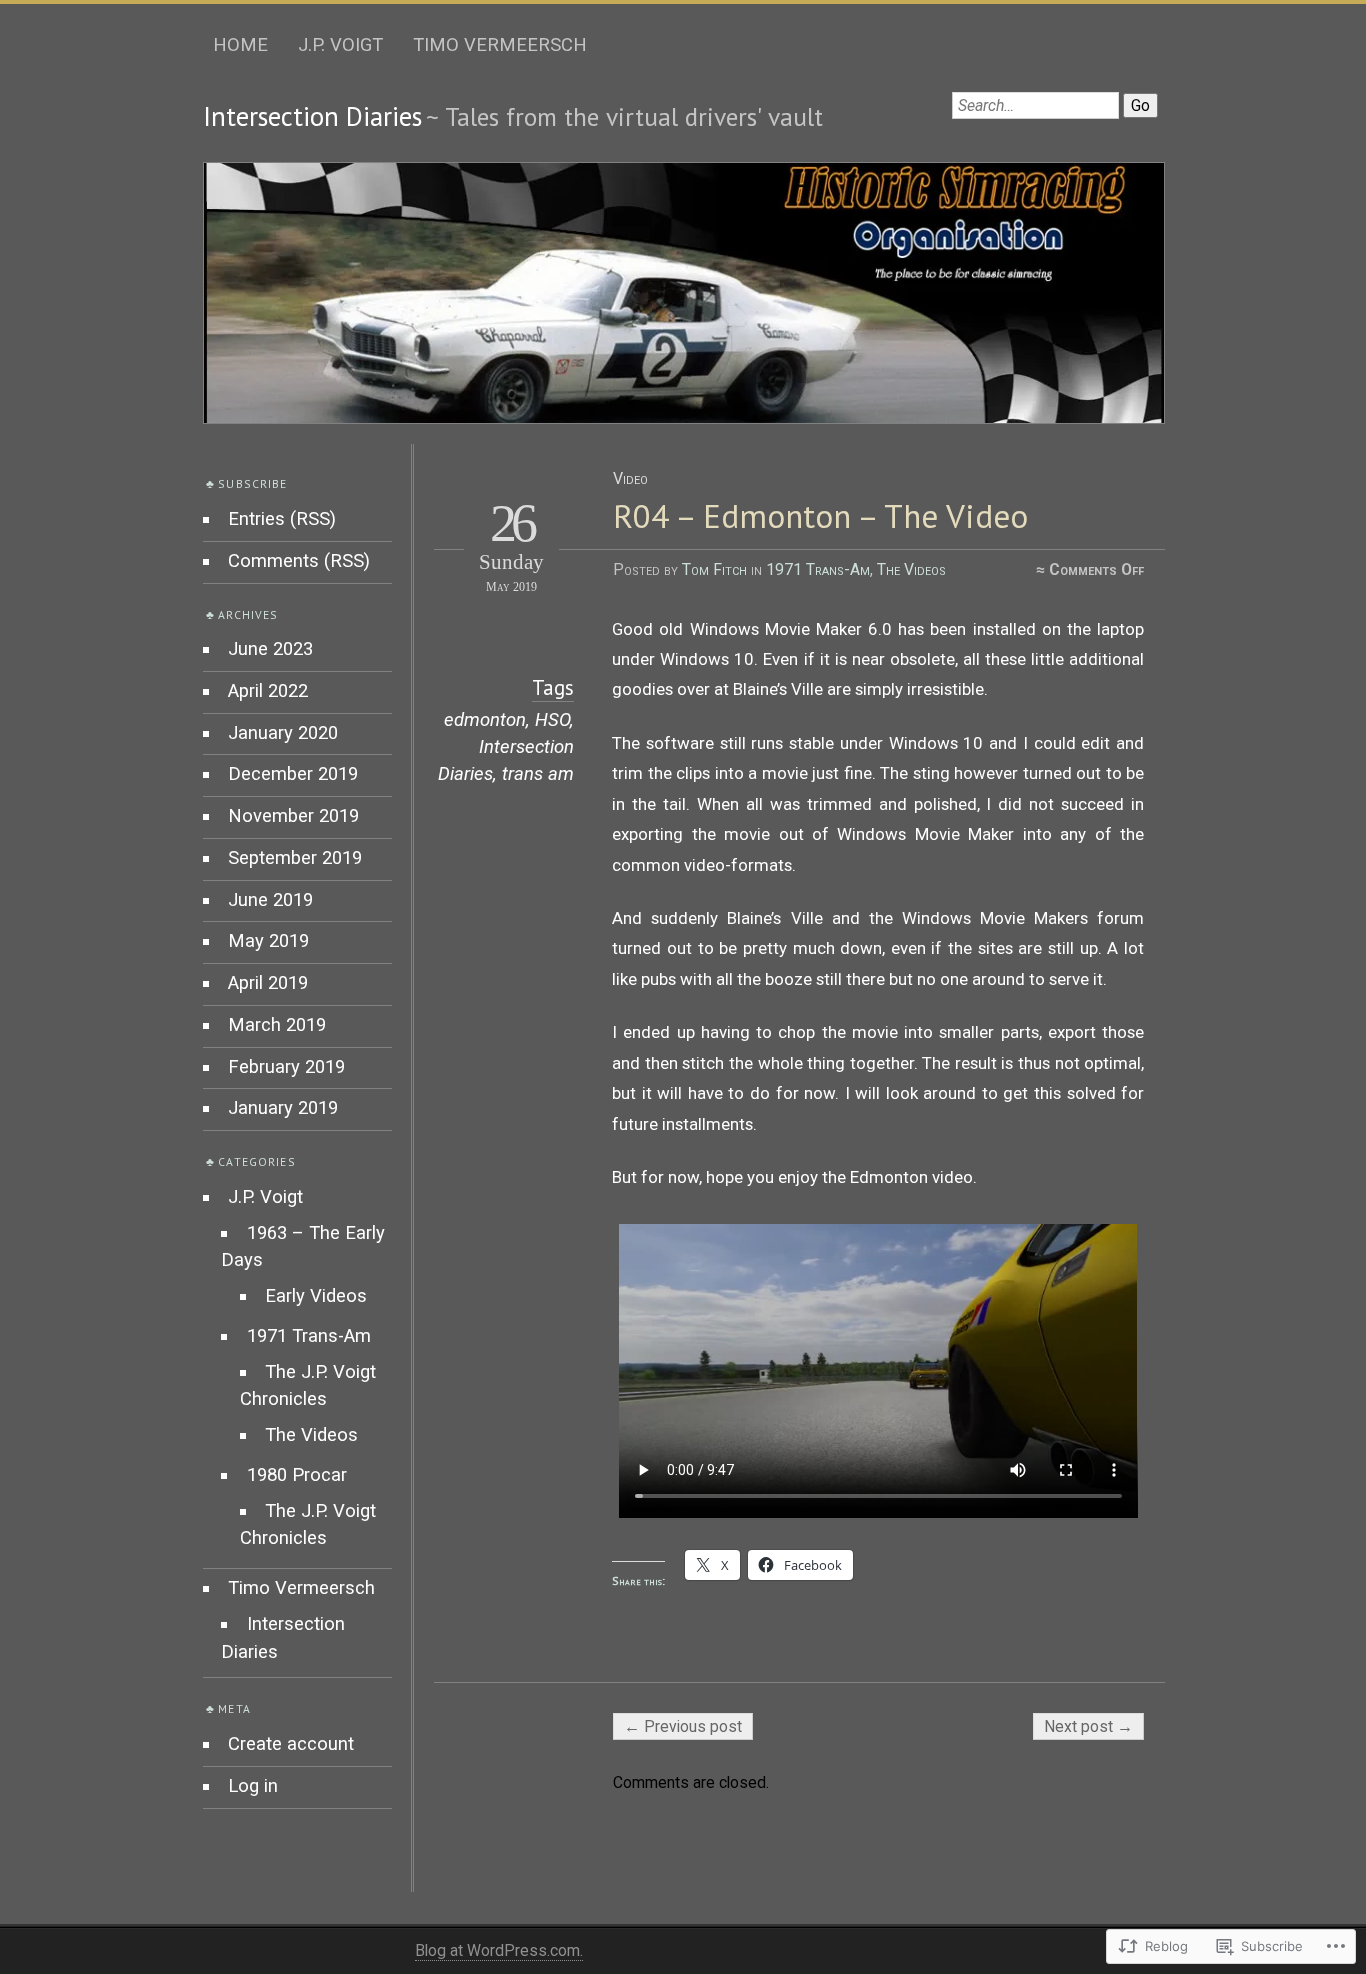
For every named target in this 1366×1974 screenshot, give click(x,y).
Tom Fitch (714, 569)
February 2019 (286, 1067)
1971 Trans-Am (818, 569)
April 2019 (268, 983)
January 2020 (283, 733)
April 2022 (268, 691)
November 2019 (293, 816)
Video (630, 478)
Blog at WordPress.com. (499, 1950)
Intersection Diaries (312, 116)
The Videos (911, 569)
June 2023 (270, 649)
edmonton (485, 720)
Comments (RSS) (299, 561)
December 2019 (293, 774)
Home (240, 45)
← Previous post (683, 1726)
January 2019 (283, 1108)
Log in (253, 1786)
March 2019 (277, 1025)
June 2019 (270, 900)
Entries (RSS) (282, 519)
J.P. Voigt (340, 45)
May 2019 (268, 941)
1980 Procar (297, 1475)
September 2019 (295, 858)
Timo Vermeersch (500, 45)
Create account (291, 1744)
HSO (552, 720)
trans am (538, 774)
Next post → (1088, 1726)
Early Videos (316, 1296)
